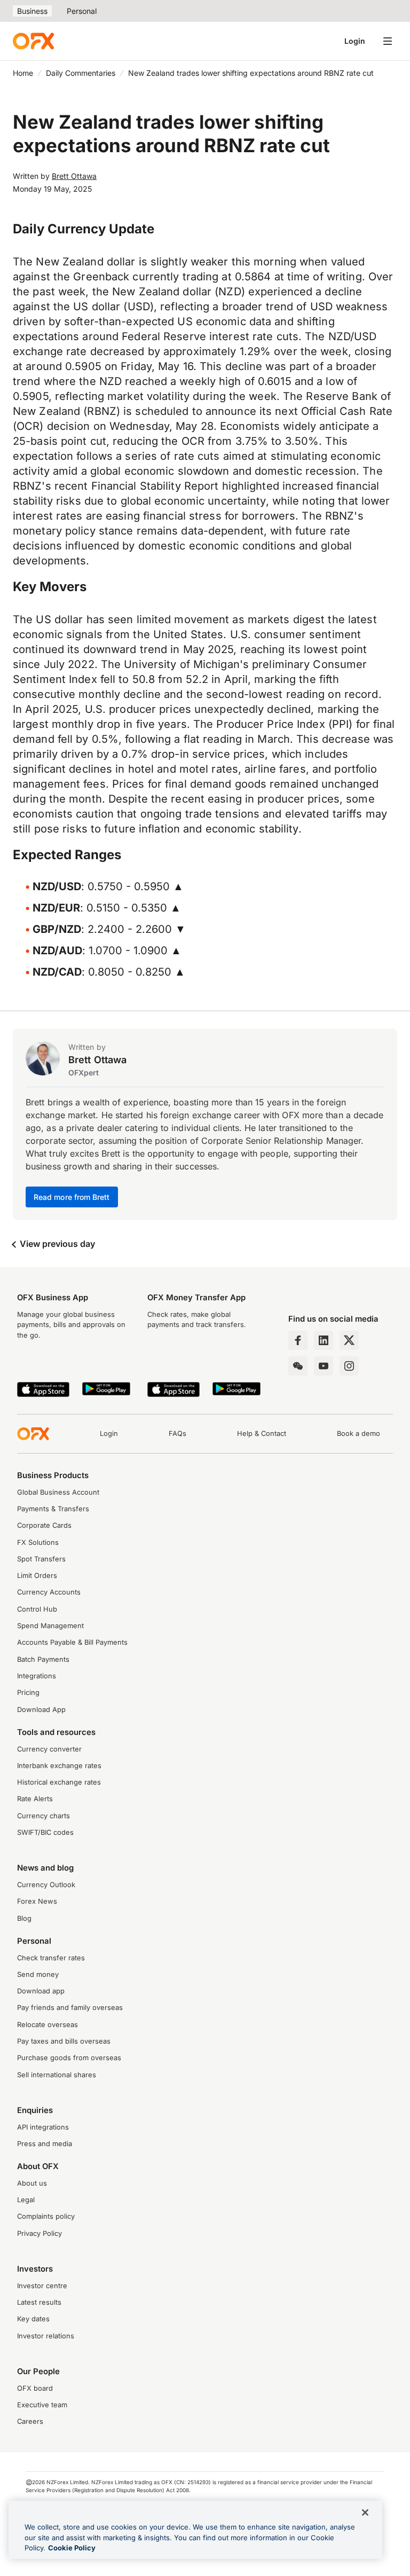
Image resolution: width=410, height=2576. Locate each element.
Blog (24, 1918)
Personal (82, 11)
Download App (41, 1710)
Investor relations (46, 2336)
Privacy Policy (40, 2233)
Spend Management (50, 1626)
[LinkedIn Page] (324, 1340)
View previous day (56, 1244)
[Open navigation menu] (388, 41)
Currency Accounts (49, 1592)
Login (355, 41)
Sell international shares (57, 2075)
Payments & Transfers (53, 1509)
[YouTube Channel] (324, 1366)
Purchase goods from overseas (69, 2058)
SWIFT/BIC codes (45, 1832)
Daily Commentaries (81, 73)
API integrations (43, 2127)
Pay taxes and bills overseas (64, 2041)
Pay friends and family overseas (70, 2008)
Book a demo (358, 1434)
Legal (26, 2200)
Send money (38, 1974)
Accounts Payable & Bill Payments (72, 1642)
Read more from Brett (72, 1197)
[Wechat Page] (298, 1366)
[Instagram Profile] (349, 1366)
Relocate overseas (48, 2025)
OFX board (35, 2388)
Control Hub (37, 1609)
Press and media (45, 2144)
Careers (30, 2421)
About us (32, 2183)
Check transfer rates (51, 1958)
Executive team (42, 2405)
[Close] (365, 2512)
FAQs (178, 1434)
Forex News (37, 1901)
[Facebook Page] (298, 1340)
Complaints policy (46, 2216)
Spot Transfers (41, 1559)
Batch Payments (43, 1659)
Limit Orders (37, 1576)
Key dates (33, 2319)
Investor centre (42, 2286)
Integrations (37, 1676)
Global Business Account (58, 1492)
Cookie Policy (72, 2548)
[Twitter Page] (349, 1340)
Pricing (28, 1693)
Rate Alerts (35, 1799)
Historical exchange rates (59, 1782)
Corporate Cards (44, 1525)
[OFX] (33, 41)
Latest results (39, 2302)
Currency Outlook (46, 1885)
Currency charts (44, 1816)
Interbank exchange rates (59, 1766)
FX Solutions (38, 1542)
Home (23, 73)
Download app (41, 1991)
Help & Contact (262, 1434)
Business (32, 11)
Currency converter (49, 1749)
